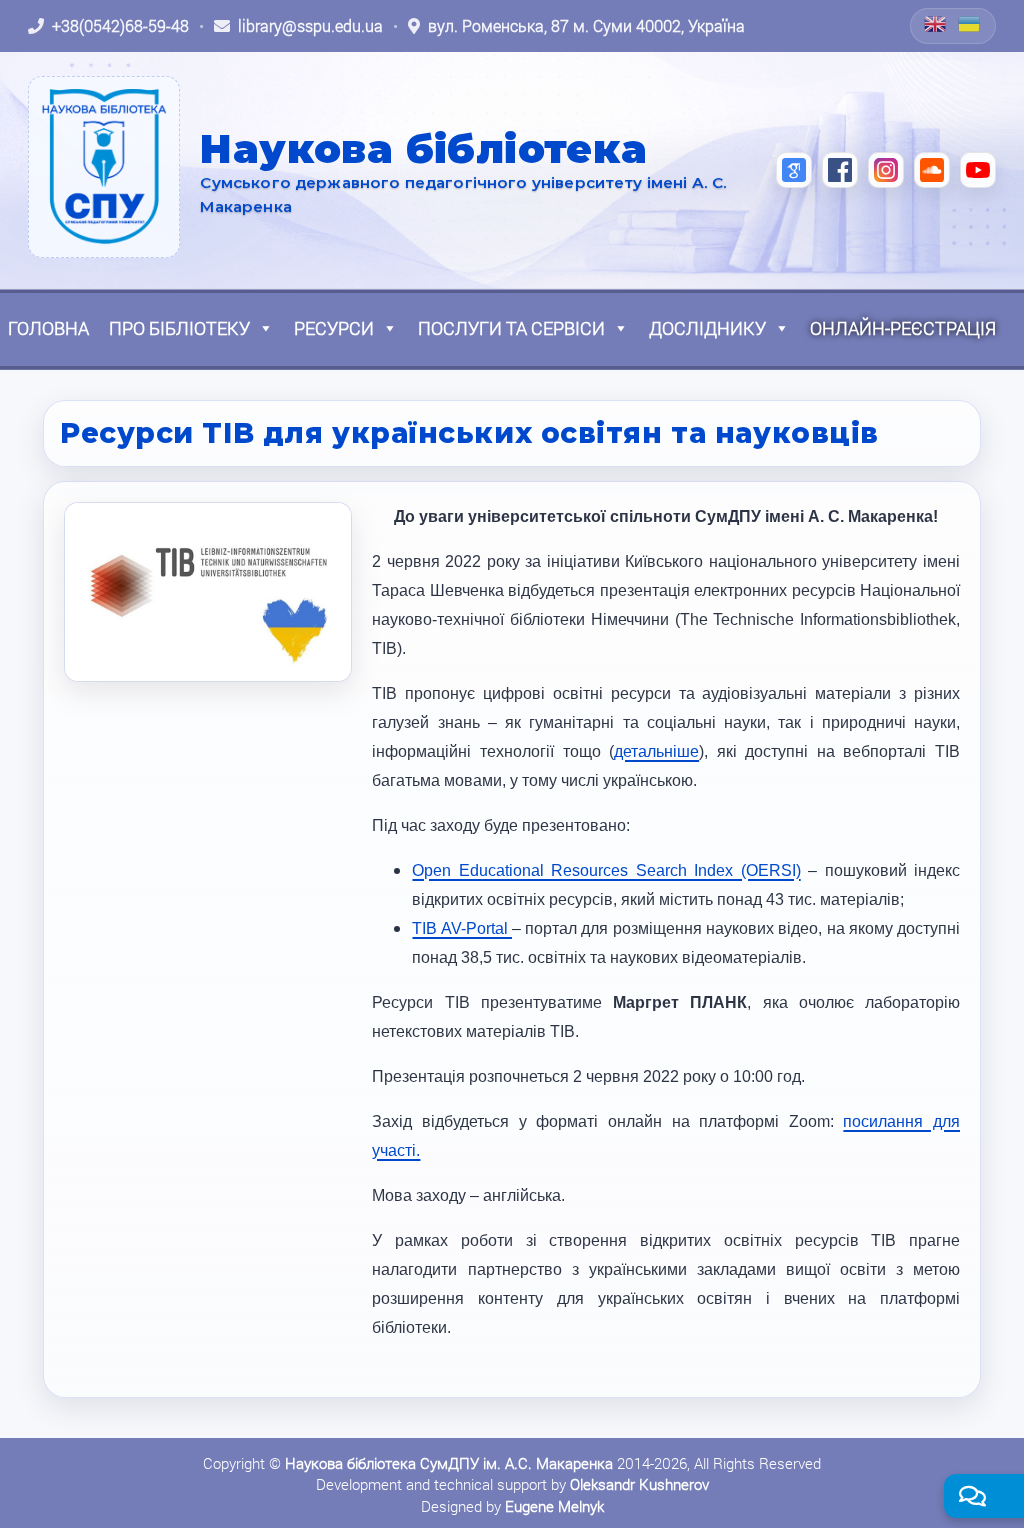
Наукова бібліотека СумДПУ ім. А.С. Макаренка (449, 1463)
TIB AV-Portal (462, 928)
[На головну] (104, 167)
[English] (936, 24)
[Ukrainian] (970, 24)
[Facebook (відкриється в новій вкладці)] (840, 170)
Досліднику (707, 328)
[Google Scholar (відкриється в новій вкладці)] (794, 170)
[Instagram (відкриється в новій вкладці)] (886, 170)
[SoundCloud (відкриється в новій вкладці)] (932, 170)
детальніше (656, 751)
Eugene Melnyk (554, 1506)
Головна (48, 328)
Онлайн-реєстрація (903, 328)
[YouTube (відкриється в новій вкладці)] (978, 170)
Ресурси (334, 328)
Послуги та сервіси (511, 328)
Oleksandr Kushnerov (639, 1484)
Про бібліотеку (179, 328)
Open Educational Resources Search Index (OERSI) (606, 870)
